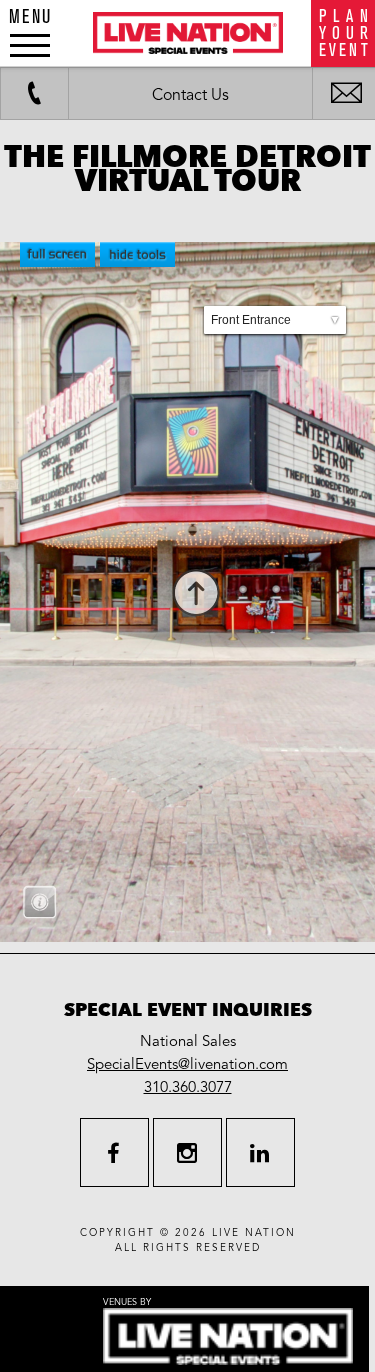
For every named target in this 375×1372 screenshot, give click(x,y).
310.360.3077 (188, 1087)
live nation (254, 1233)
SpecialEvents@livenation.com (187, 1064)
